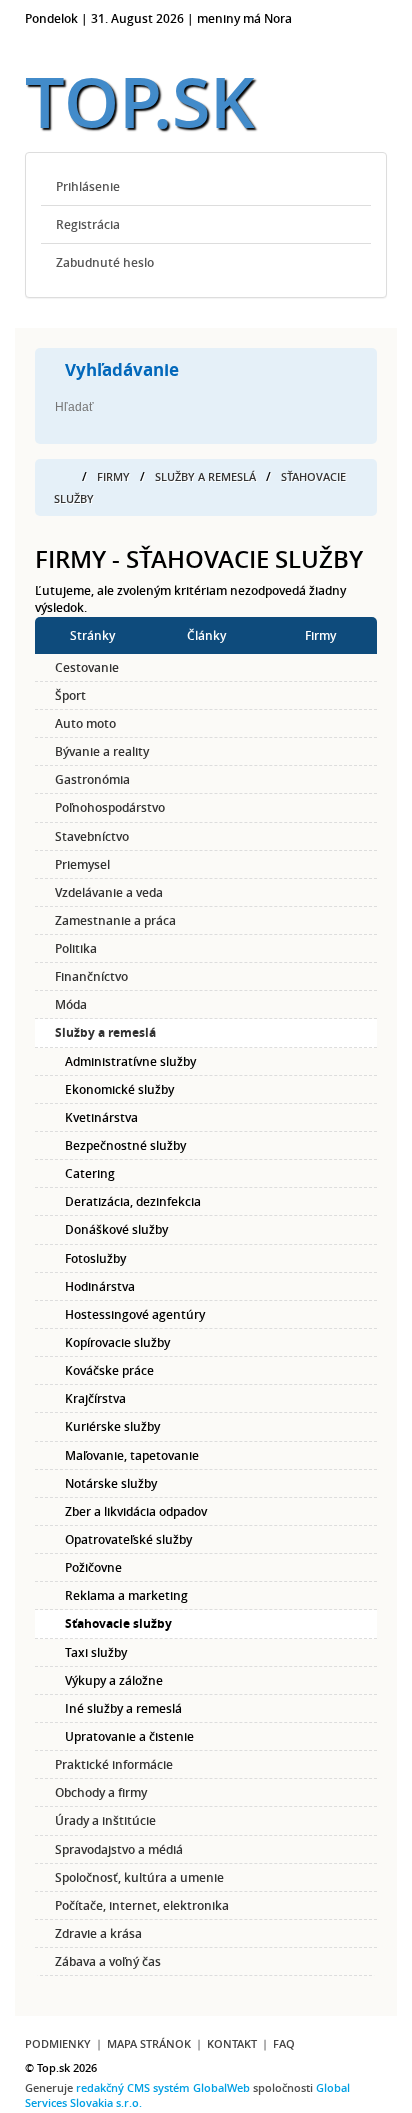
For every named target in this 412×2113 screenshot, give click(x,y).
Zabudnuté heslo (105, 262)
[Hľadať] (246, 408)
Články (206, 635)
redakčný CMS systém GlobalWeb (163, 2087)
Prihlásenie (88, 186)
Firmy (113, 476)
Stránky (92, 635)
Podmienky (58, 2043)
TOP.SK (140, 102)
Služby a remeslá (205, 476)
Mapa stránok (149, 2043)
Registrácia (88, 224)
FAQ (284, 2043)
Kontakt (232, 2043)
